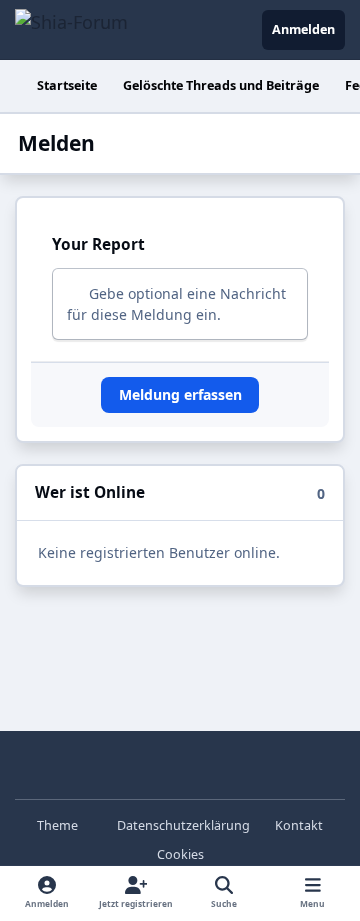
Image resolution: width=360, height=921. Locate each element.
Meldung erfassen (180, 394)
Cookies (180, 854)
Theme (59, 825)
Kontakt (299, 825)
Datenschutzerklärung (183, 825)
